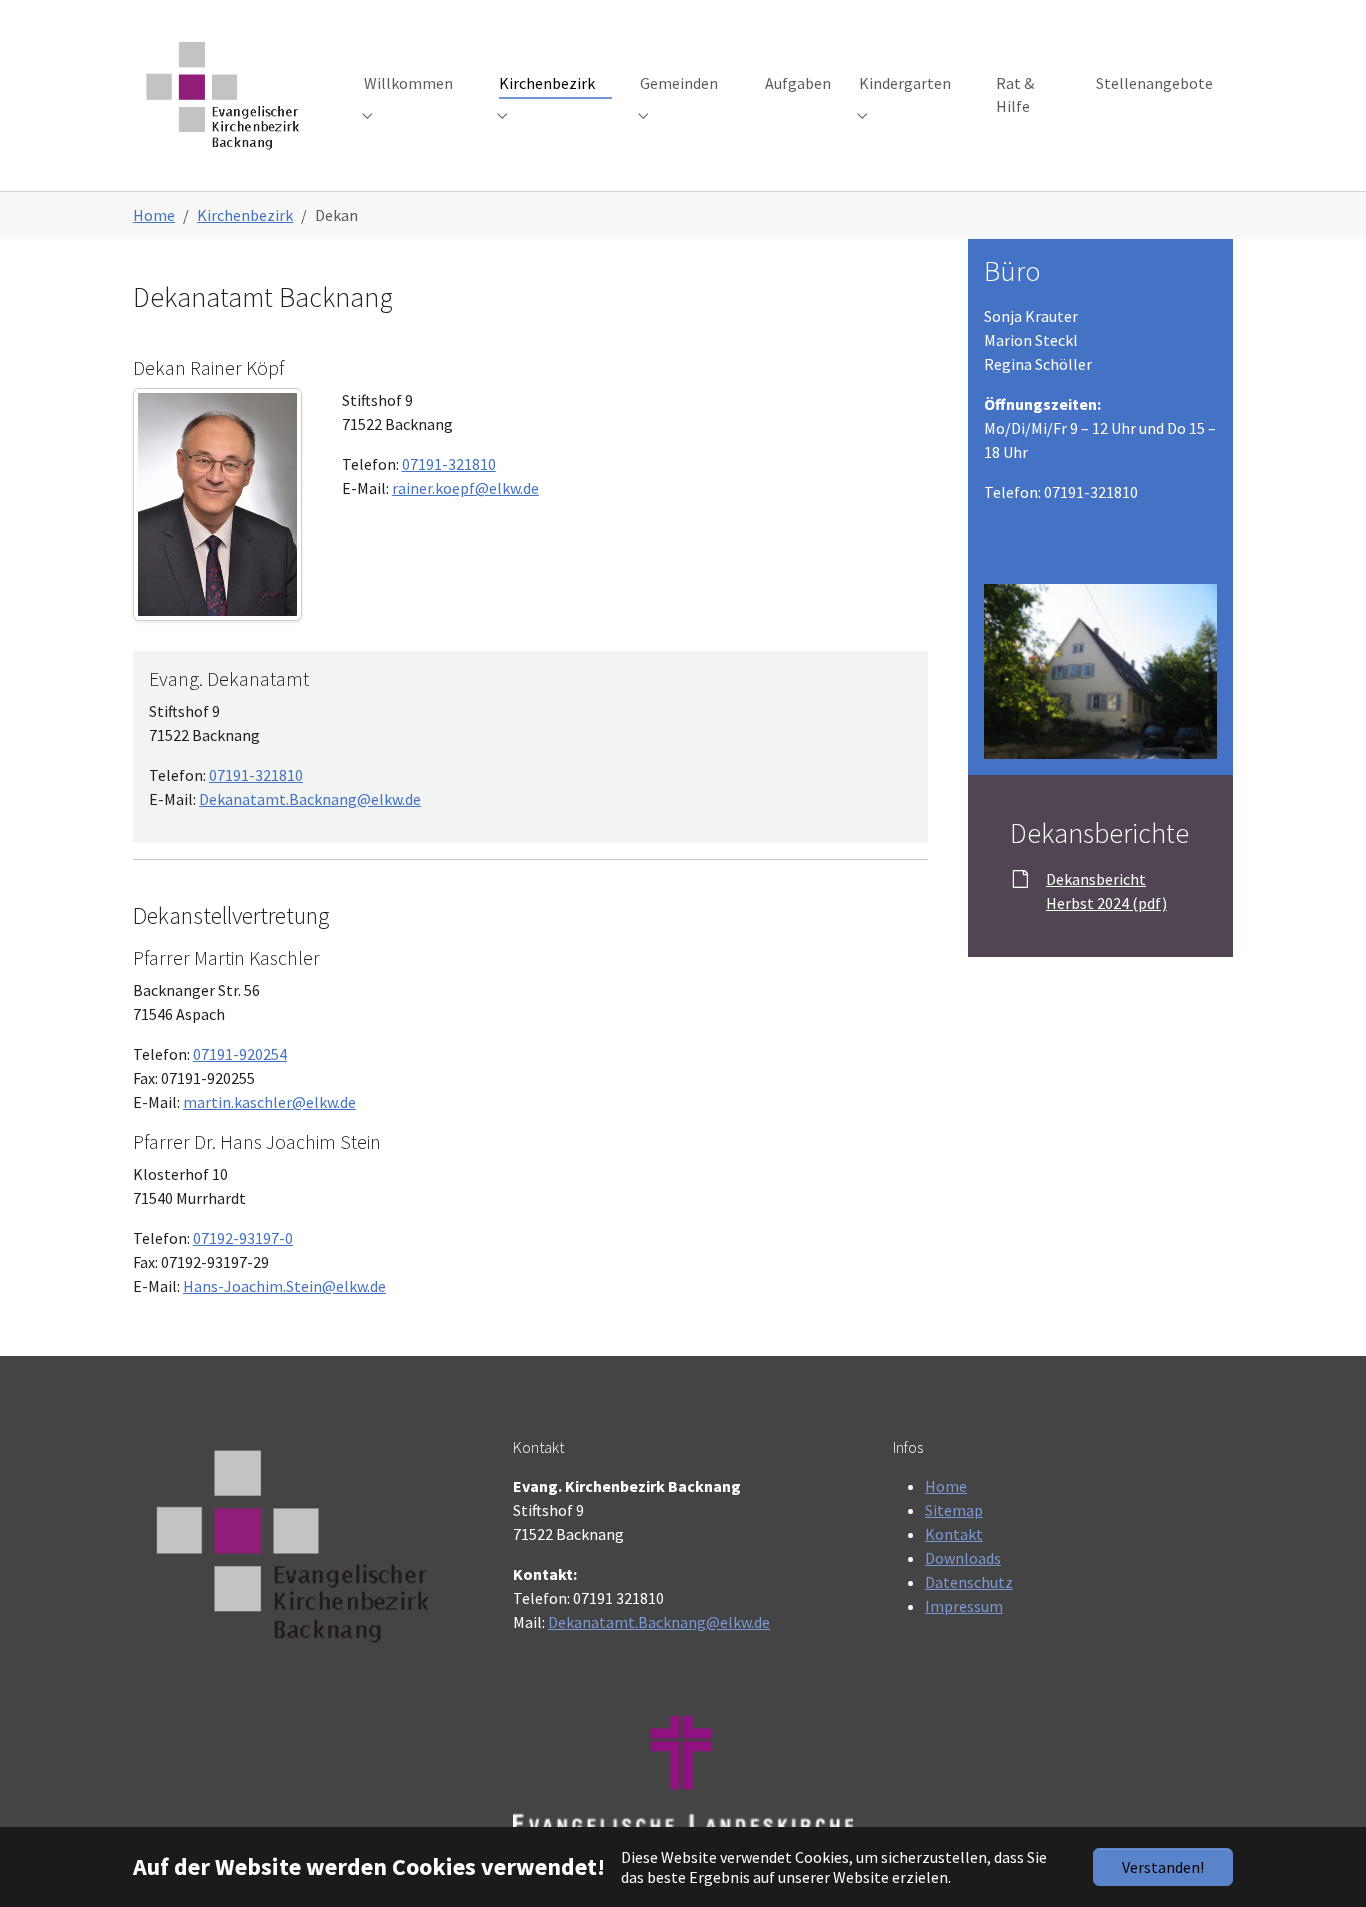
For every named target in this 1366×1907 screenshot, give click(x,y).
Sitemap (954, 1510)
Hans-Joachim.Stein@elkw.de (284, 1286)
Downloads (963, 1558)
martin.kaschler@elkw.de (269, 1102)
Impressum (964, 1606)
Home (946, 1486)
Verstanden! (1163, 1867)
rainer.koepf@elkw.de (465, 488)
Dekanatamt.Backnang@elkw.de (310, 799)
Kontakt (954, 1534)
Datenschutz (969, 1582)
